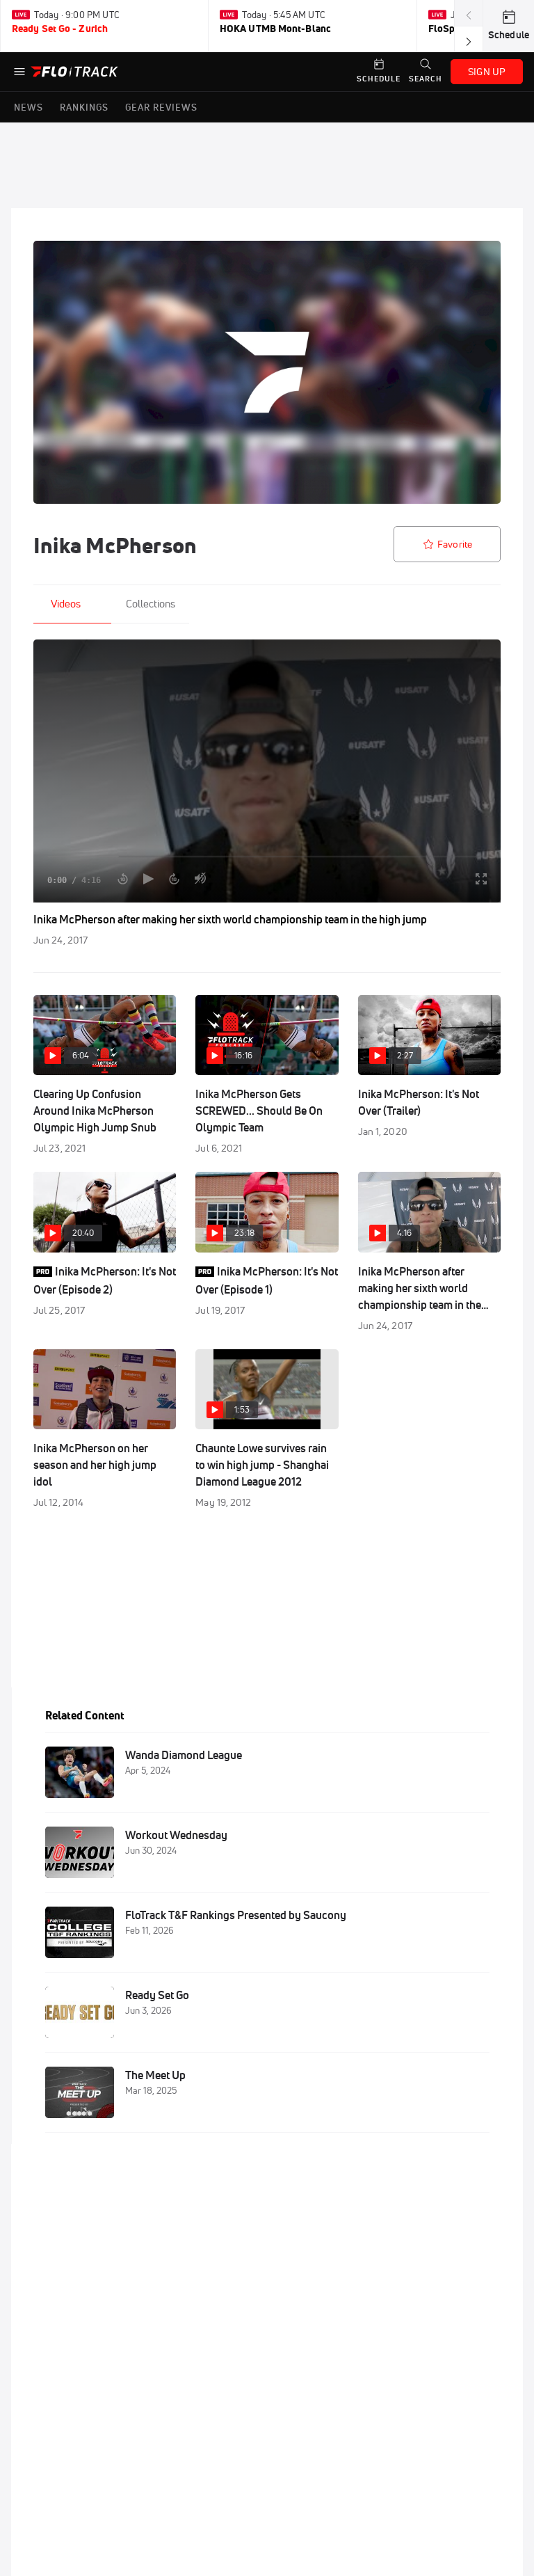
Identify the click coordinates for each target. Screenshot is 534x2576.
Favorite (455, 544)
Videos (66, 604)
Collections (151, 604)
